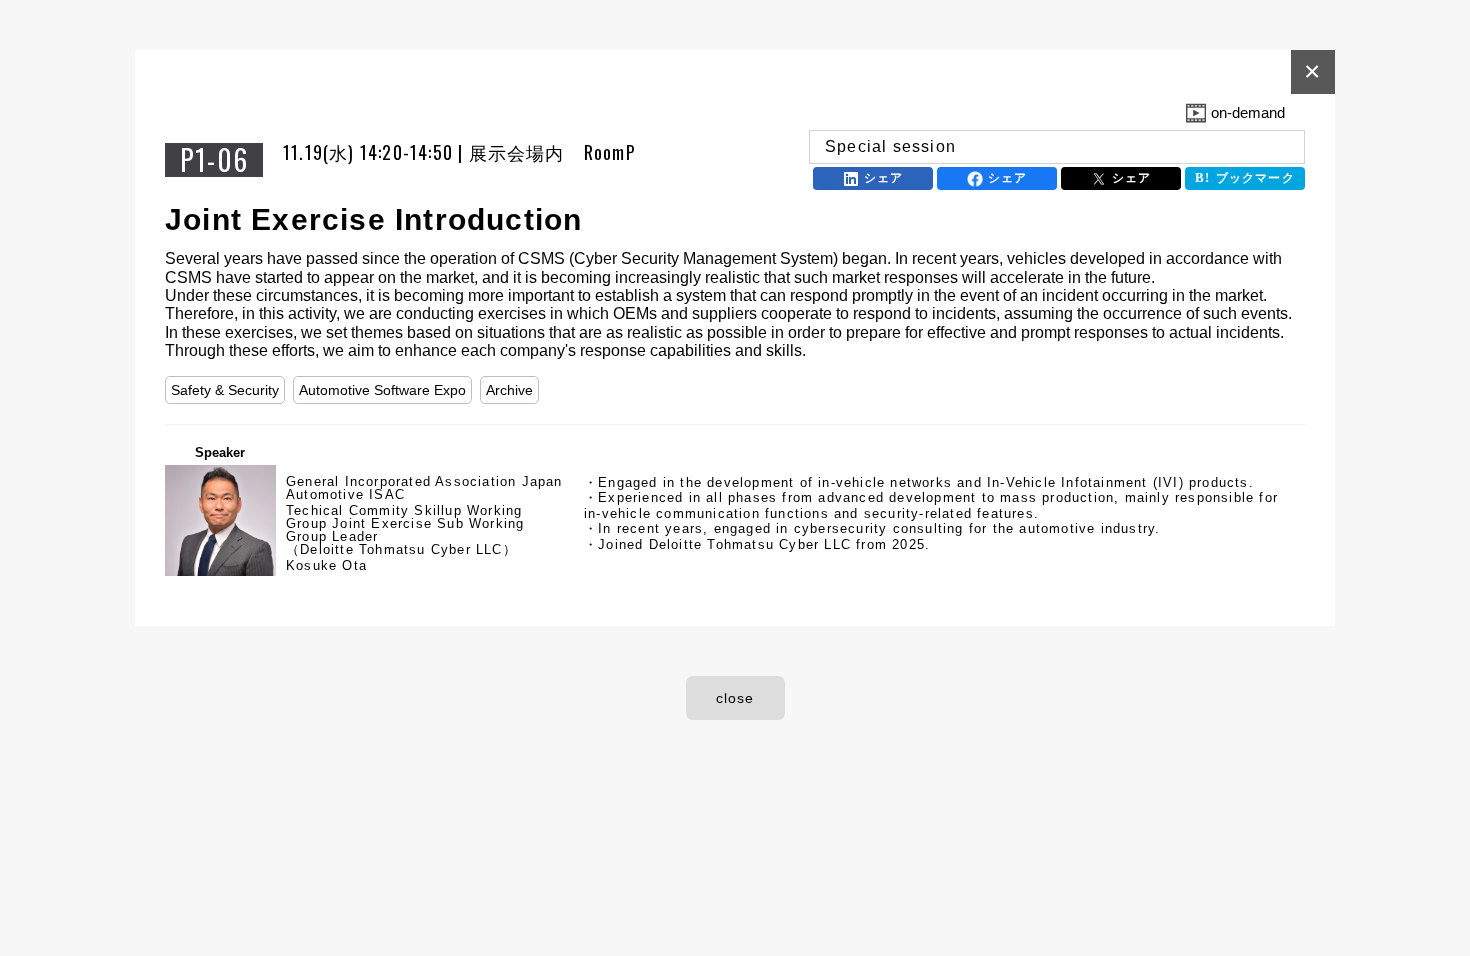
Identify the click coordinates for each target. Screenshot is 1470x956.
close (735, 698)
